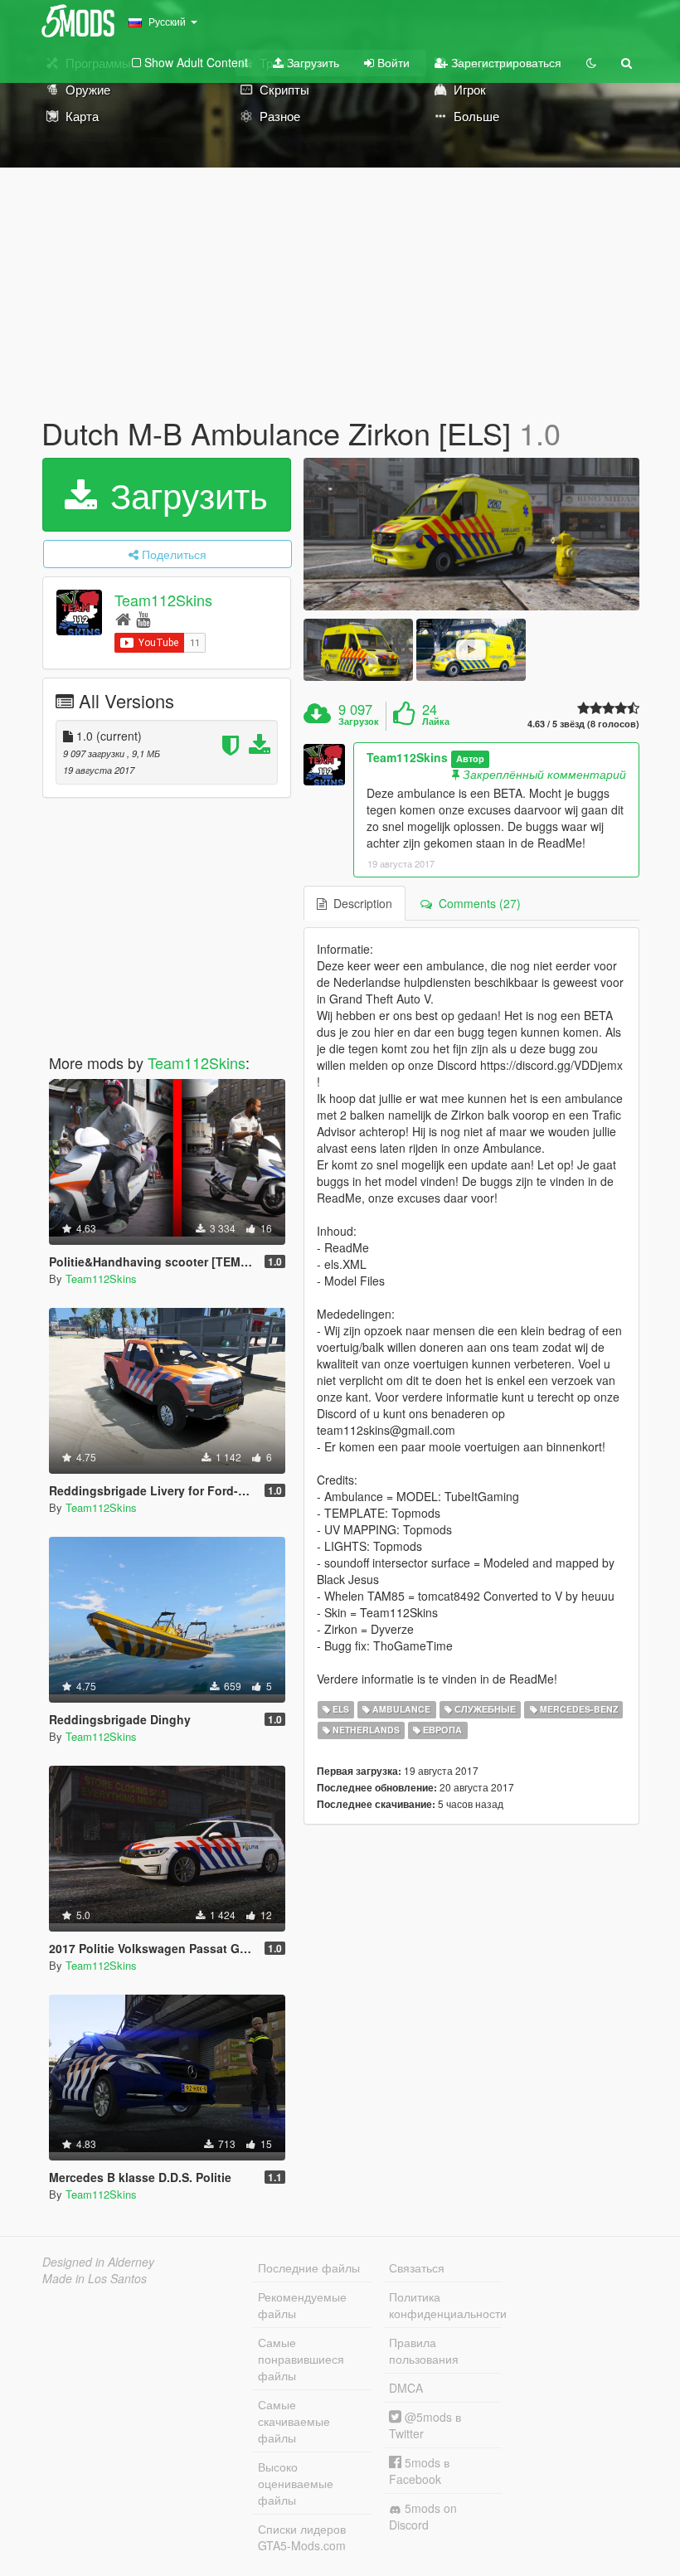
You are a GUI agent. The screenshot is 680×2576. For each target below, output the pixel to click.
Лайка (436, 722)
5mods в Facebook (419, 2471)
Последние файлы (309, 2267)
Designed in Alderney (98, 2262)
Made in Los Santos (95, 2278)
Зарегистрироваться (505, 62)
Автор (470, 758)
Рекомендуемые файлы (302, 2305)
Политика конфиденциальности (445, 2305)
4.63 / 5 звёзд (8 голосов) (583, 724)
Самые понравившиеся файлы (301, 2359)
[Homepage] (123, 618)
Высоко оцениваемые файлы (296, 2483)
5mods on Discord (423, 2516)
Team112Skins (163, 600)
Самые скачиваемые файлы (294, 2421)
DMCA (406, 2388)
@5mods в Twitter (425, 2425)
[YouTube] (143, 618)
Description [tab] (359, 903)
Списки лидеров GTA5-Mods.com (302, 2537)
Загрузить (311, 62)
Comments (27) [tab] (476, 903)
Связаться (417, 2267)
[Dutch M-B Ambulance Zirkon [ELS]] (471, 534)
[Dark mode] (591, 62)
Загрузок (359, 722)
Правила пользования (424, 2350)
